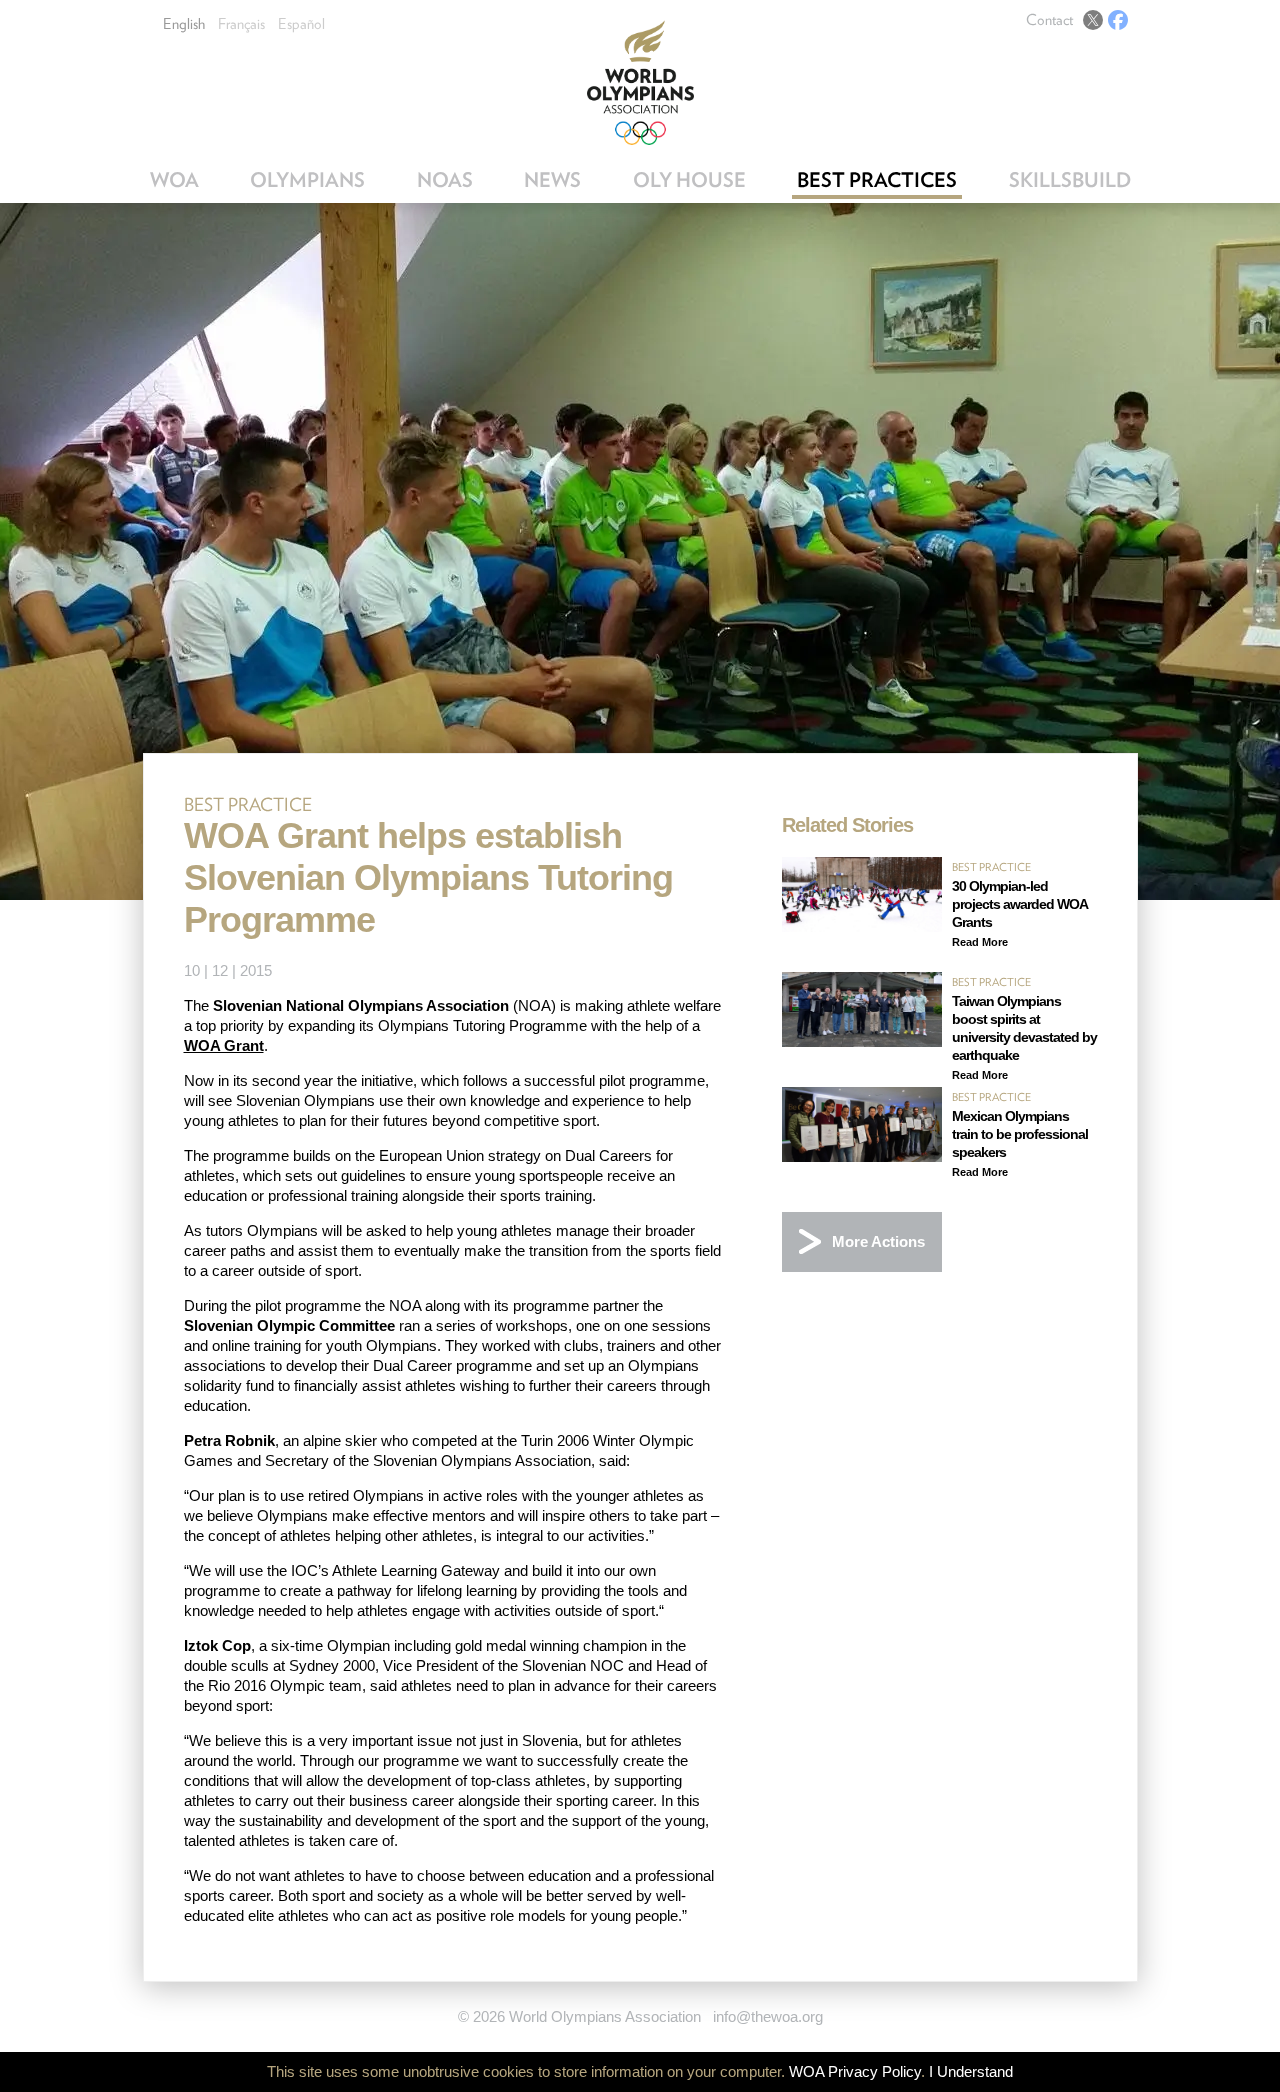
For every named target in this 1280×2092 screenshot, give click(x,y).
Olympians (307, 180)
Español (301, 24)
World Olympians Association (640, 82)
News (552, 180)
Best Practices (877, 180)
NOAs (445, 180)
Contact (1049, 20)
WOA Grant (224, 1045)
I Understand (971, 2071)
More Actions (878, 1241)
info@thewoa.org (768, 2016)
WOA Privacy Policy (855, 2071)
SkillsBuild (1070, 180)
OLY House (689, 180)
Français (241, 24)
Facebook (1118, 20)
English (184, 24)
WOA (174, 180)
